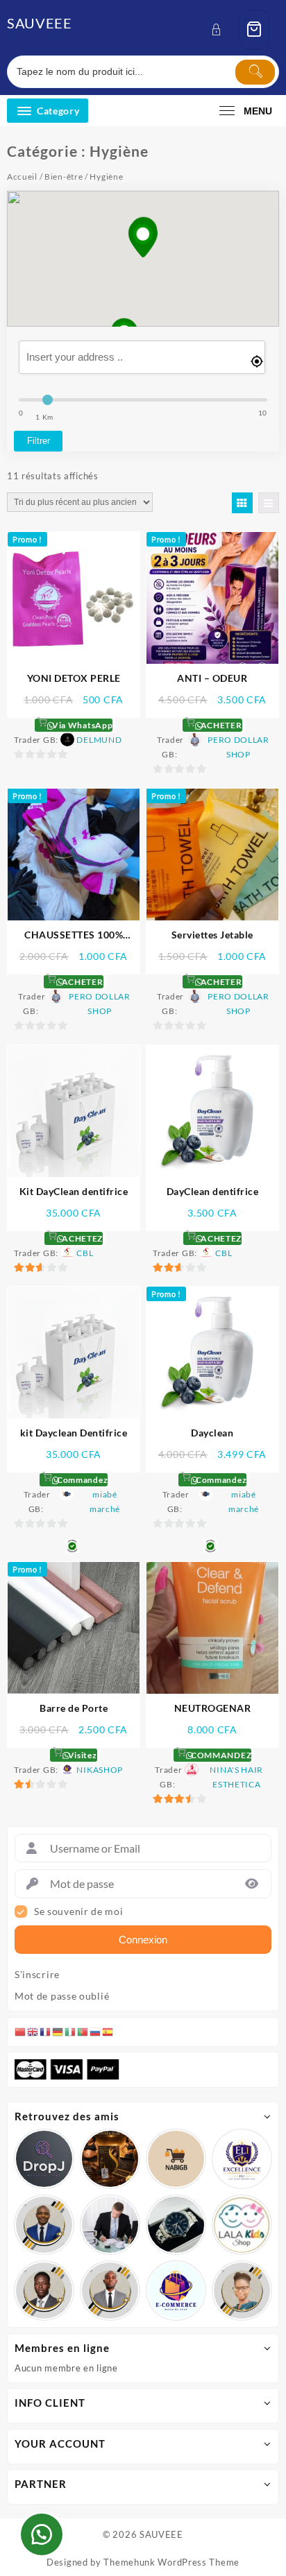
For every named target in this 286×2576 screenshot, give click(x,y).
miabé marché (105, 1502)
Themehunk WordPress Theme (171, 2562)
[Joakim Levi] (44, 2159)
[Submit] (255, 72)
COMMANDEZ (220, 1755)
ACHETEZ (81, 1238)
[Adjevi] (44, 2225)
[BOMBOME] (176, 2291)
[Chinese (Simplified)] (21, 2032)
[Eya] (242, 2291)
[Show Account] (220, 29)
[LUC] (44, 2291)
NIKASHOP (100, 1770)
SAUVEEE (40, 23)
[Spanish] (108, 2032)
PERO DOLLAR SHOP (238, 747)
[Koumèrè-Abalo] (110, 2159)
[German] (58, 2032)
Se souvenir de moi (79, 1912)
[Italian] (71, 2032)
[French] (46, 2032)
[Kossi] (110, 2291)
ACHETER (220, 725)
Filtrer (39, 441)
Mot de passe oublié (62, 1996)
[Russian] (96, 2032)
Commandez (81, 1480)
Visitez (81, 1755)
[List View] (269, 503)
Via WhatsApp (81, 725)
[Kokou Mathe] (242, 2159)
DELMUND (99, 740)
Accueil (22, 177)
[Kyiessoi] (242, 2225)
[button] (143, 239)
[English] (33, 2032)
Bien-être (64, 177)
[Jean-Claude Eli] (110, 2225)
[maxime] (176, 2225)
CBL (85, 1253)
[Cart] (254, 29)
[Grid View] (242, 503)
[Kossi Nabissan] (176, 2159)
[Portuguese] (83, 2032)
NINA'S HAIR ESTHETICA (236, 1777)
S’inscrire (37, 1975)
